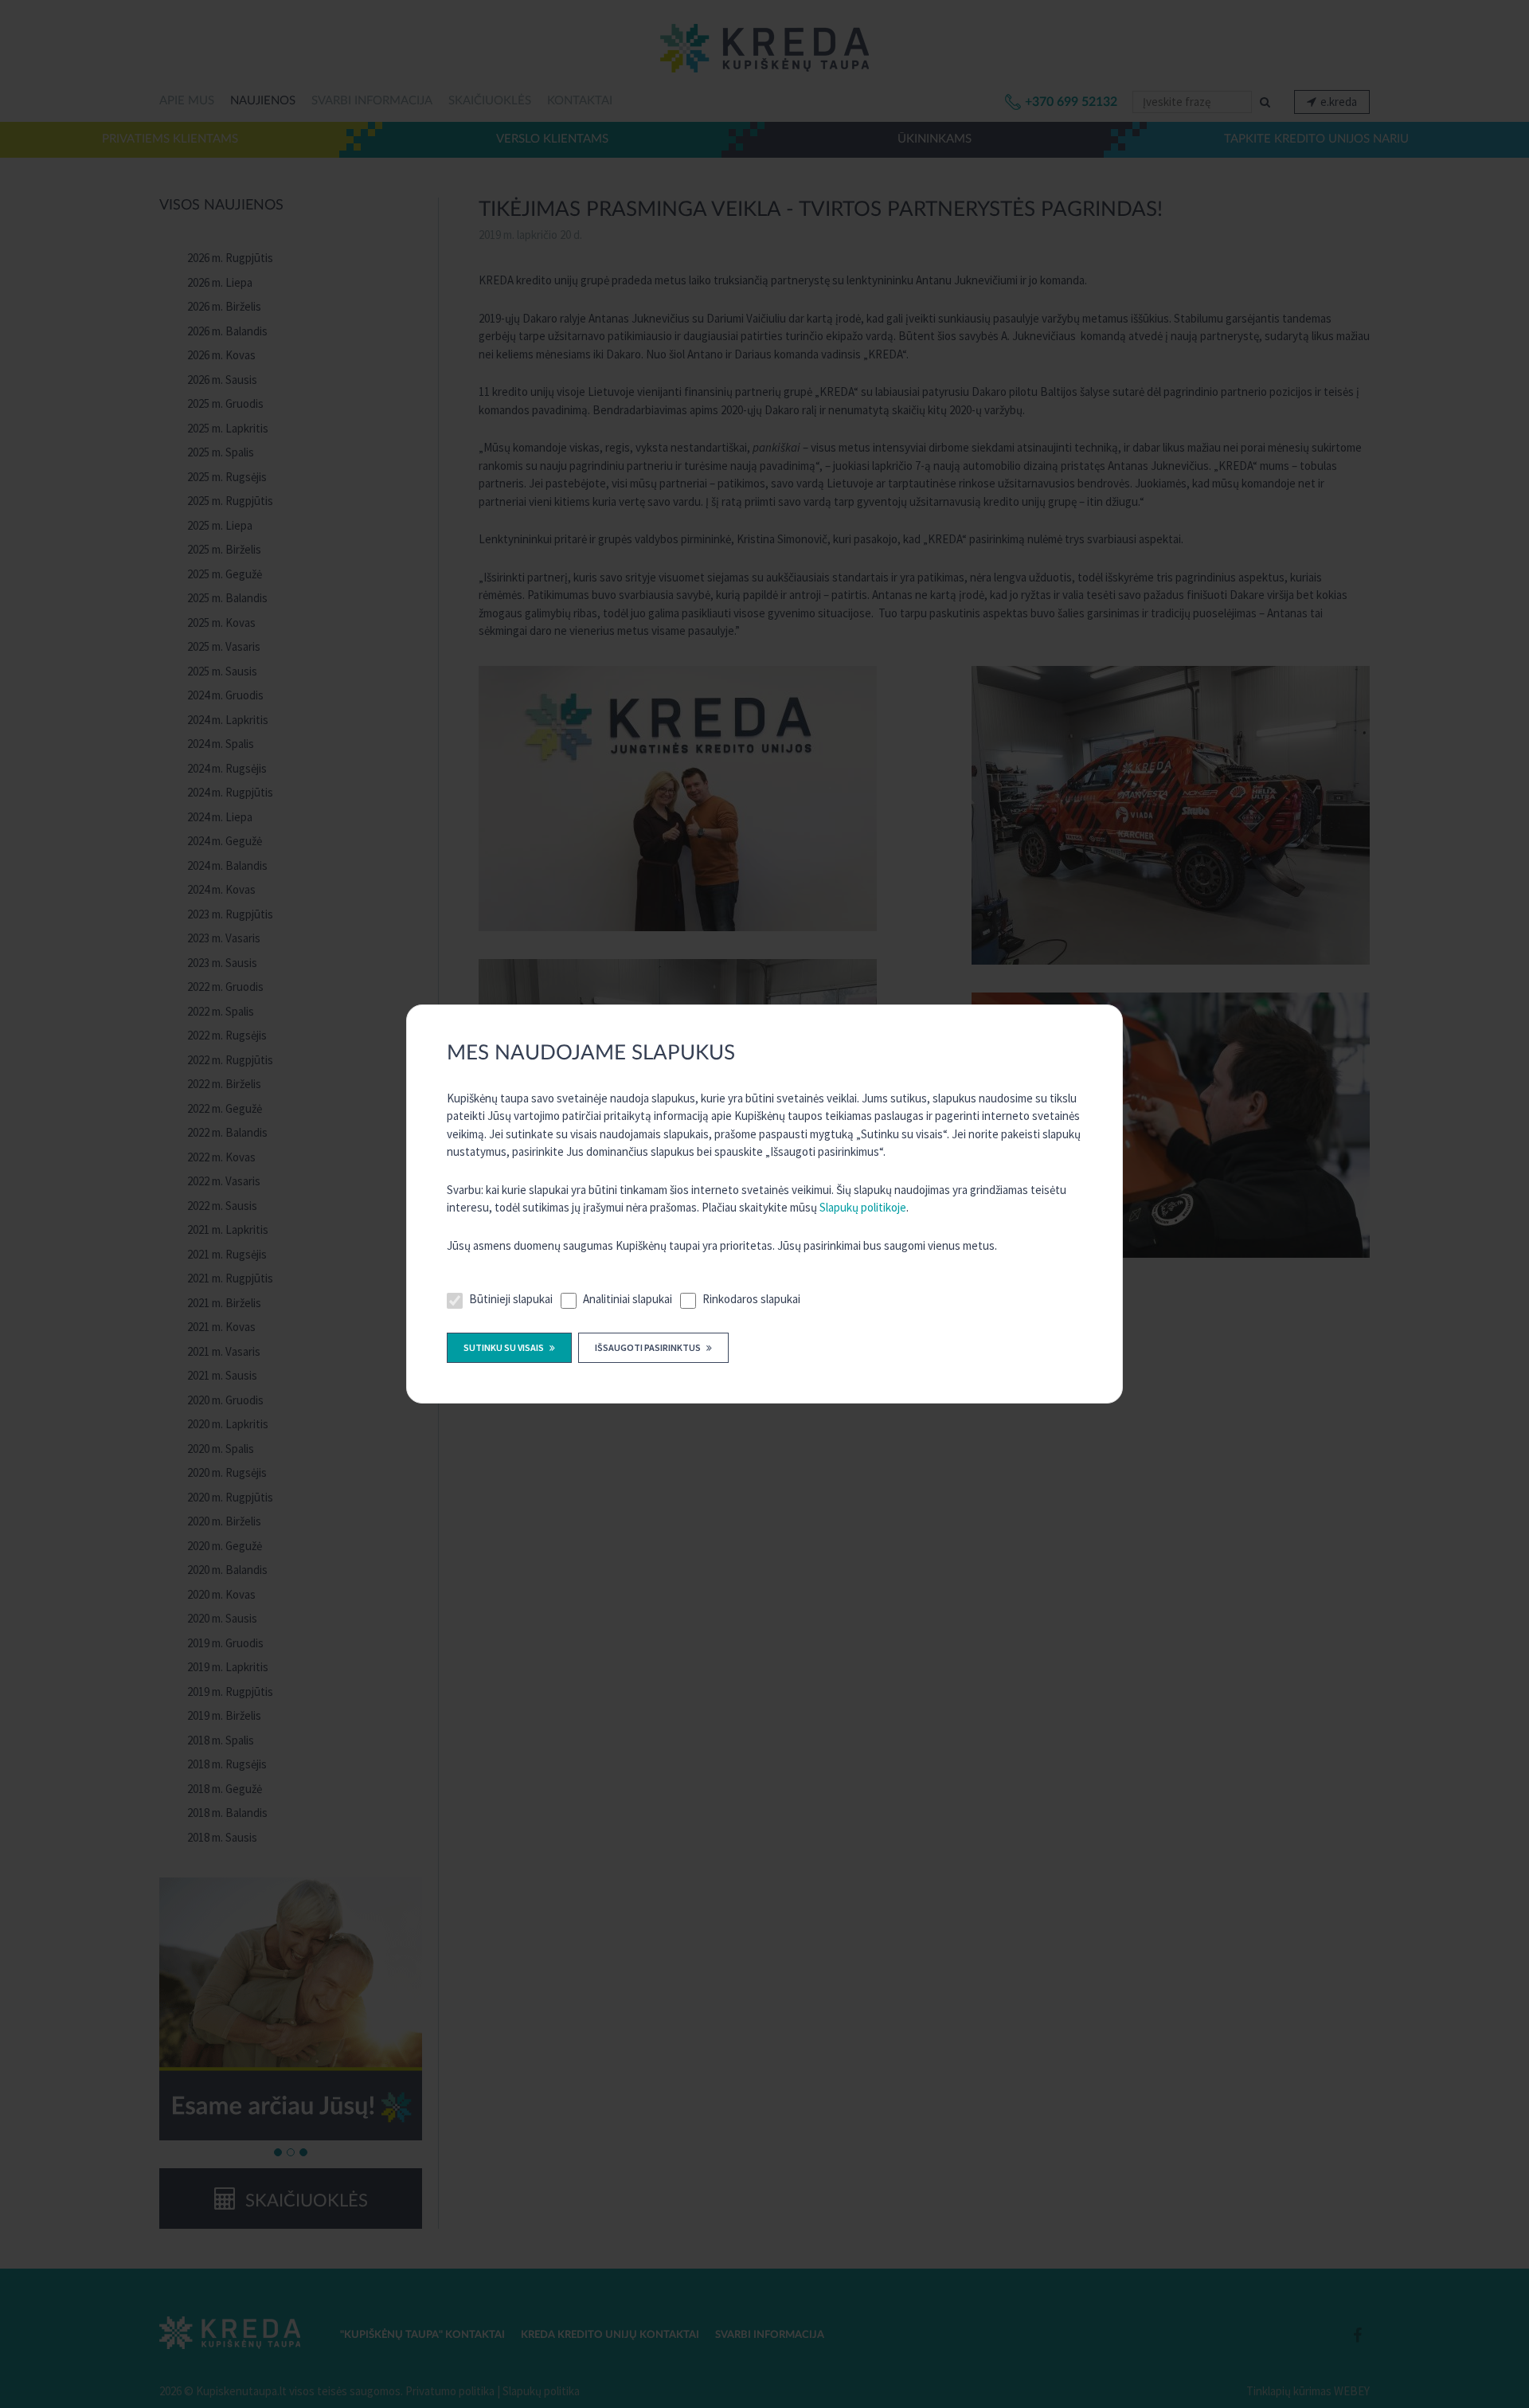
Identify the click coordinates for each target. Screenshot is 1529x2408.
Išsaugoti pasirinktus (649, 1347)
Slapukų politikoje (863, 1207)
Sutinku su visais (504, 1347)
